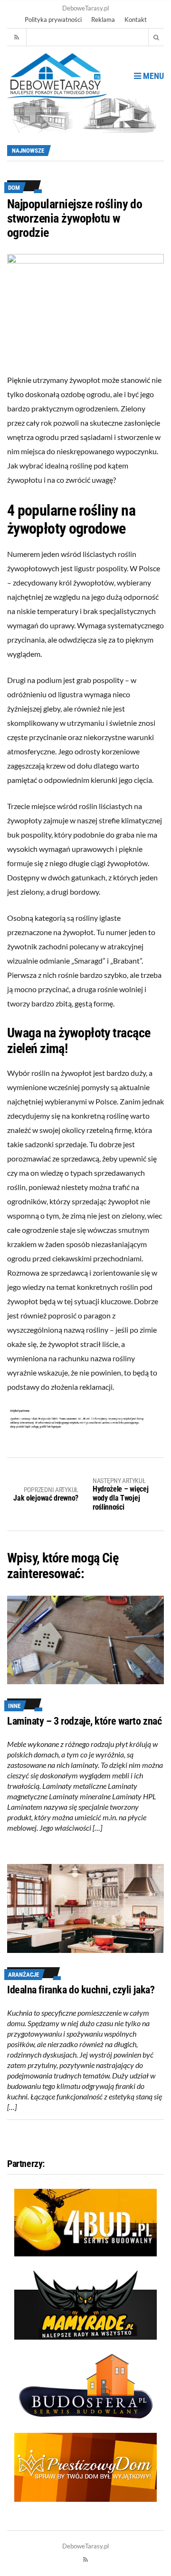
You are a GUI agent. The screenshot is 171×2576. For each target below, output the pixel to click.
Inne (14, 1706)
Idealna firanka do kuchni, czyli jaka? (81, 1990)
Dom (14, 188)
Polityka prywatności (53, 20)
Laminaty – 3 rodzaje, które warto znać (84, 1721)
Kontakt (136, 20)
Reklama (103, 20)
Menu (152, 76)
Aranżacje (24, 1975)
